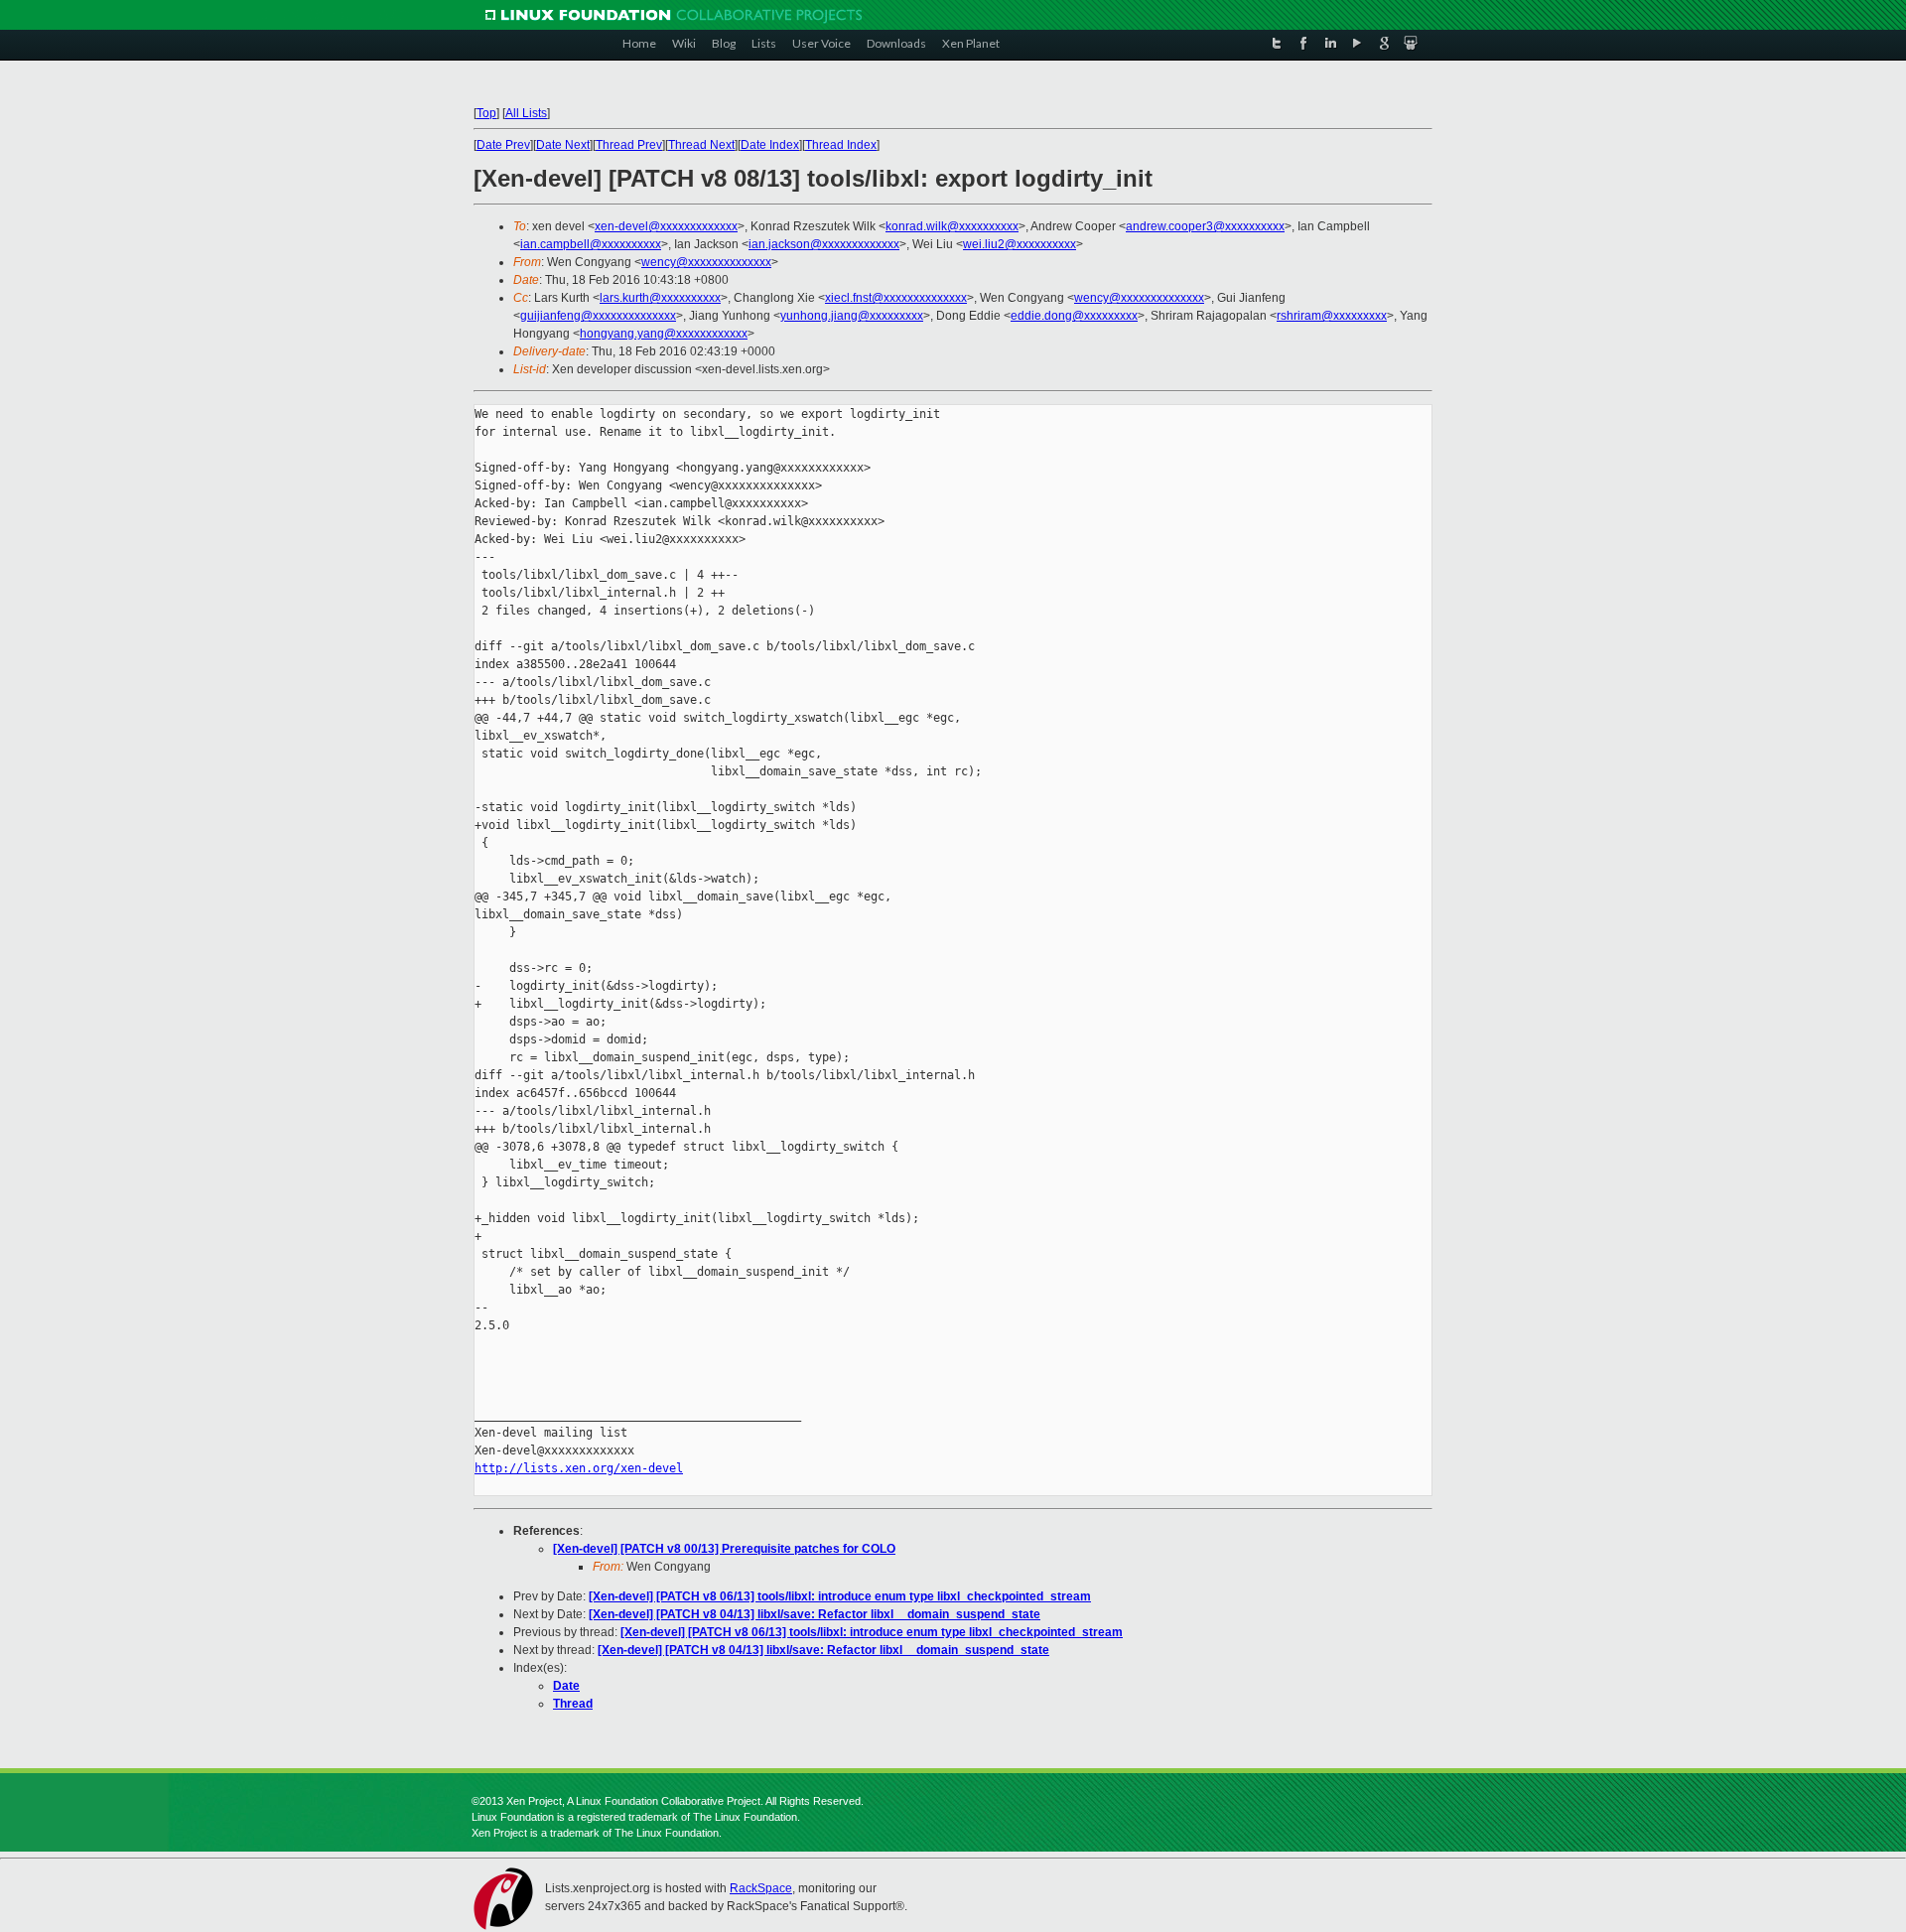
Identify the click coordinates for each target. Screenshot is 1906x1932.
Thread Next (701, 145)
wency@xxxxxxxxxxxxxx (706, 262)
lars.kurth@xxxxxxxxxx (660, 298)
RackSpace (761, 1888)
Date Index (770, 145)
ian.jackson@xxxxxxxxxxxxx (824, 244)
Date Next (563, 145)
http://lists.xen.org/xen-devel (579, 1468)
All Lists (526, 113)
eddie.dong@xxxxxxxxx (1074, 316)
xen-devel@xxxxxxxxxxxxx (666, 226)
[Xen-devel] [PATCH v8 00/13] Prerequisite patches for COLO (724, 1549)
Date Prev (503, 145)
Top (486, 113)
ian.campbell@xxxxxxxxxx (591, 244)
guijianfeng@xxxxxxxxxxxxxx (598, 316)
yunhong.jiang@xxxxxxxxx (852, 316)
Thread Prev (629, 145)
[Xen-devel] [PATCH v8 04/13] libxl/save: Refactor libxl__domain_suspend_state (815, 1614)
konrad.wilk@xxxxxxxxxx (952, 226)
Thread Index (841, 145)
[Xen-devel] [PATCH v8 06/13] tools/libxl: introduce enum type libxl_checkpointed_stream (840, 1596)
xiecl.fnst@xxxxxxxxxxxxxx (896, 298)
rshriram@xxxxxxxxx (1332, 316)
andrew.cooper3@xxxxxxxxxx (1205, 226)
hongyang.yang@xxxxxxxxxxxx (664, 334)
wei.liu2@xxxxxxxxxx (1020, 244)
